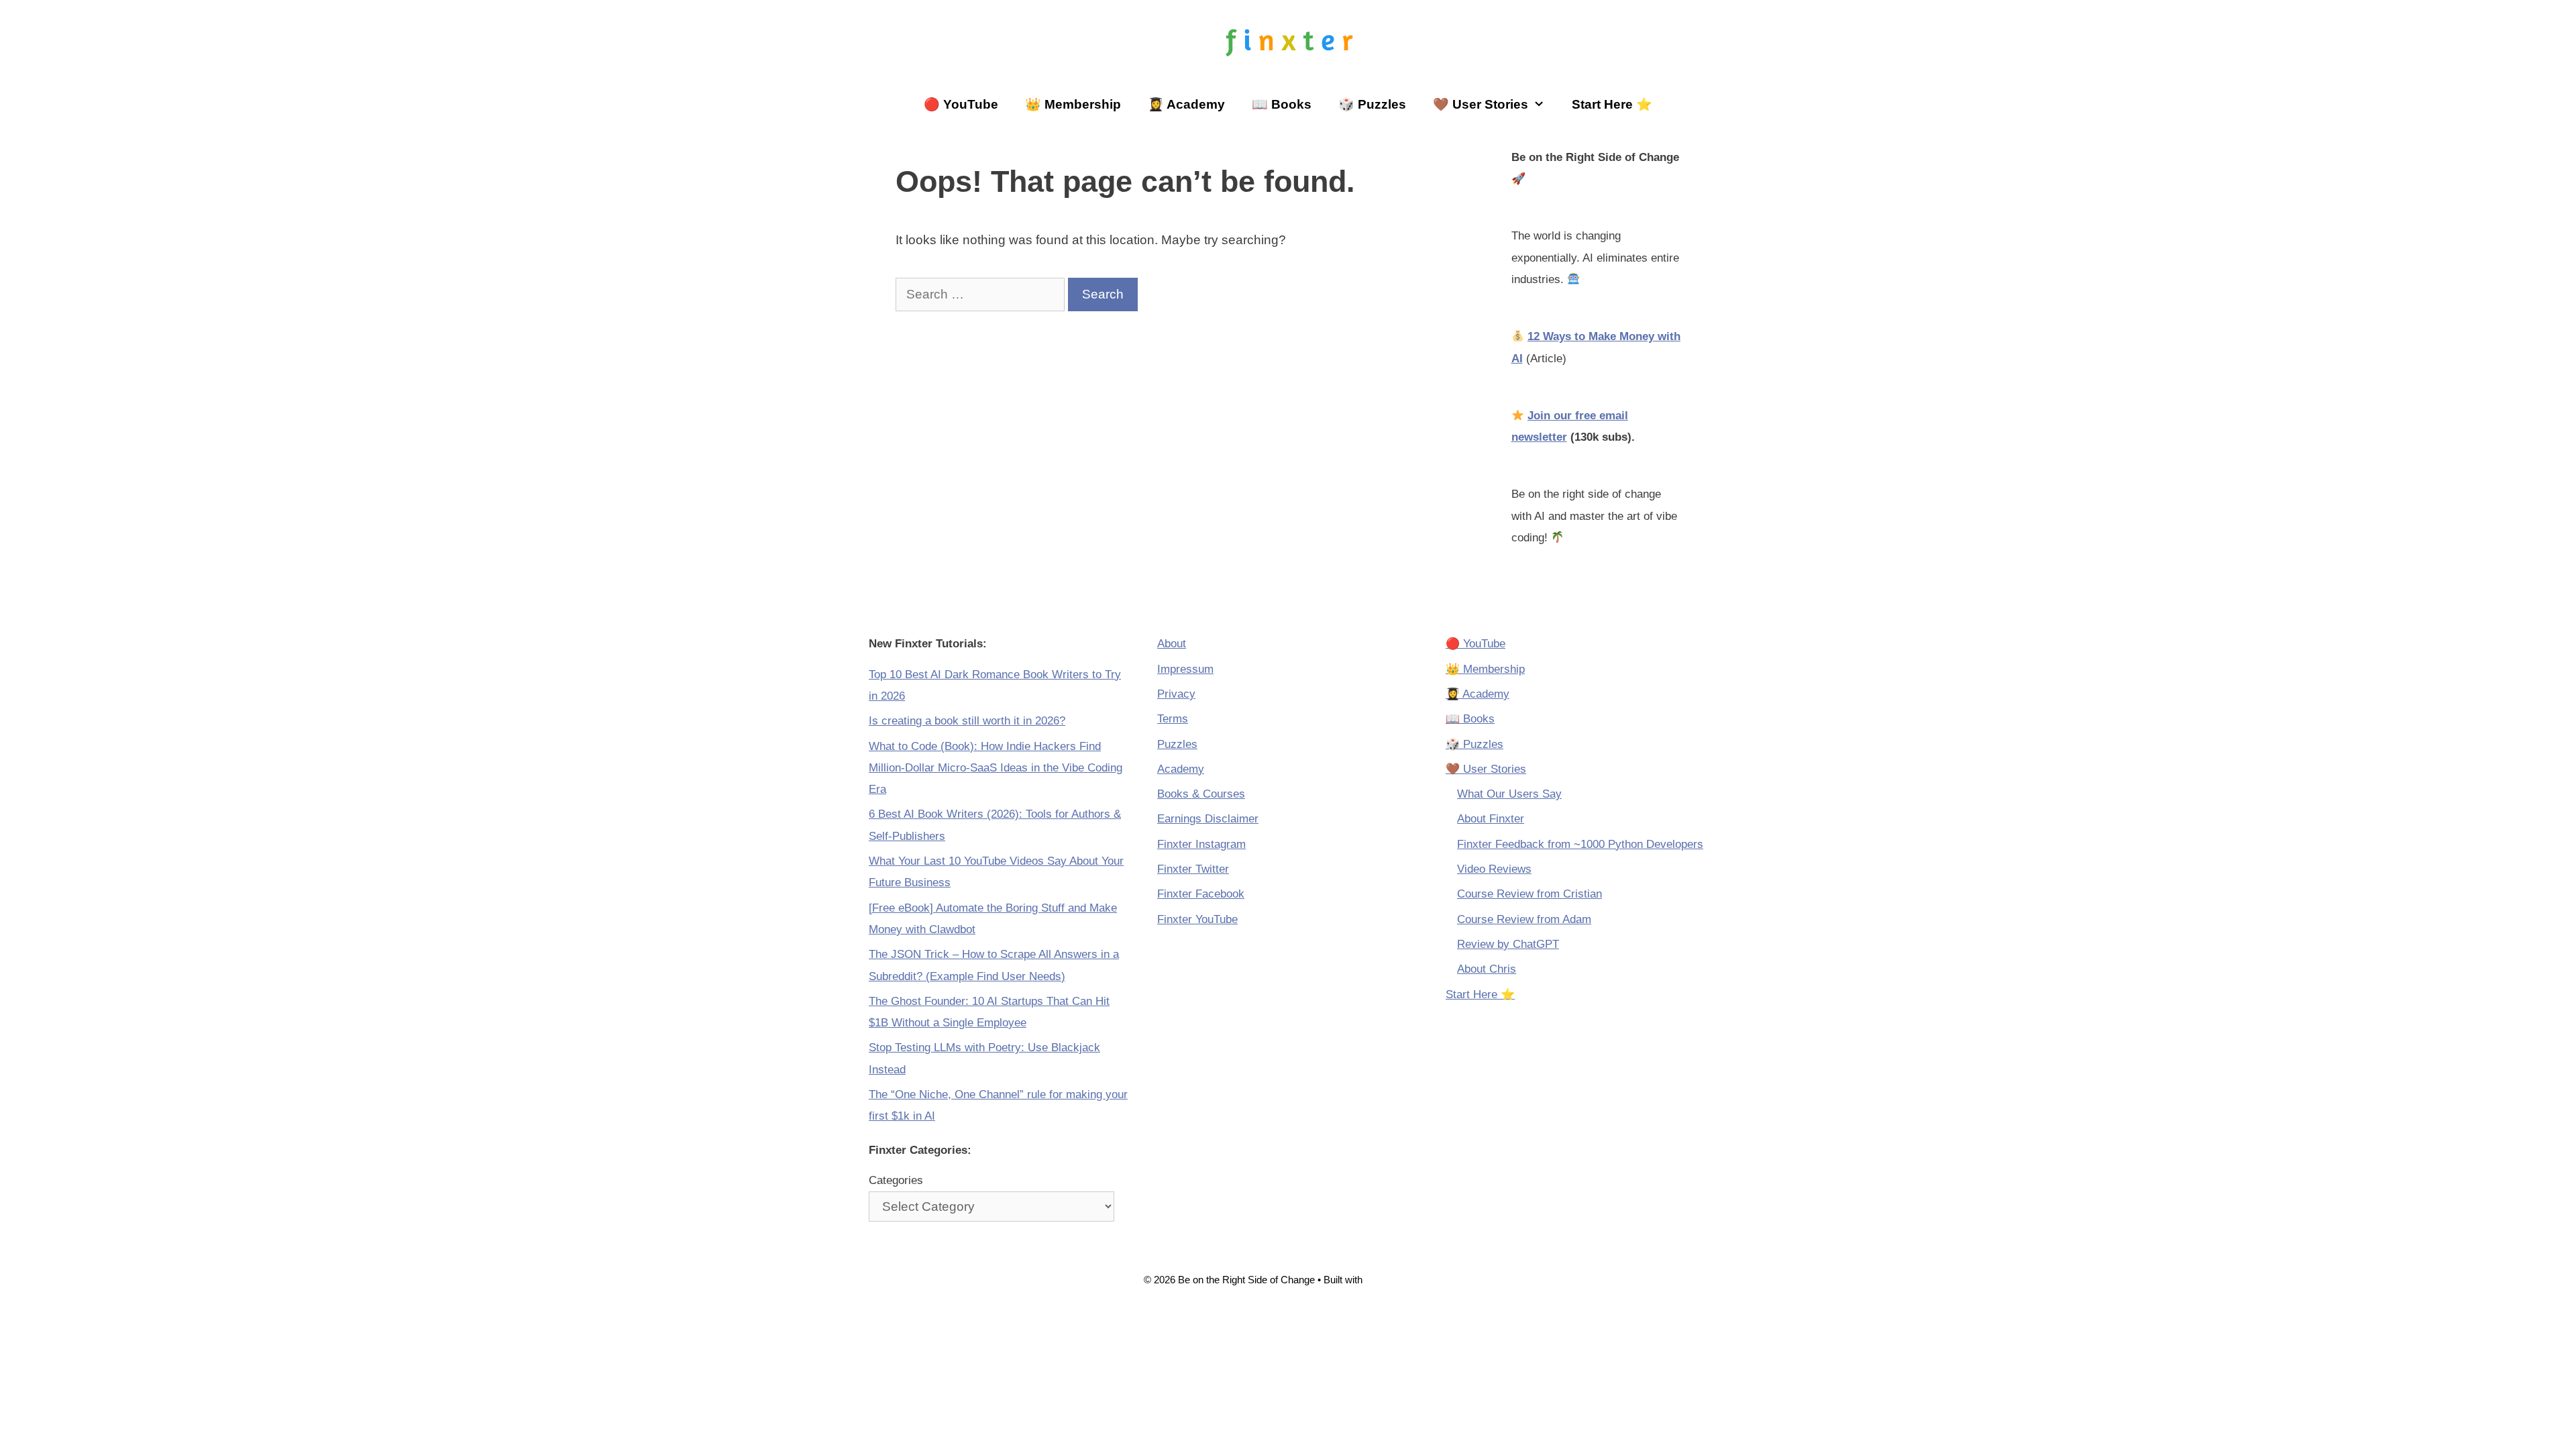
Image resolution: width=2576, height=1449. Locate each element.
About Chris (1487, 969)
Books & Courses (1201, 794)
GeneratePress (1399, 1280)
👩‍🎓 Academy (1186, 104)
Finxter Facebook (1201, 894)
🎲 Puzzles (1372, 104)
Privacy (1176, 694)
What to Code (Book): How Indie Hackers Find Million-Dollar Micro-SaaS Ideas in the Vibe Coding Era (996, 768)
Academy (1181, 769)
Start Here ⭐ (1612, 104)
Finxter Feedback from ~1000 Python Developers (1580, 844)
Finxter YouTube (1197, 919)
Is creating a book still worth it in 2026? (967, 721)
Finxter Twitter (1193, 869)
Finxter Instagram (1201, 844)
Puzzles (1177, 744)
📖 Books (1282, 104)
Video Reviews (1494, 869)
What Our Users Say (1509, 794)
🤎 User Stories (1481, 104)
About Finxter (1491, 819)
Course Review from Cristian (1529, 894)
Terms (1173, 719)
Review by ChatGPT (1508, 944)
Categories (896, 1180)
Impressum (1185, 669)
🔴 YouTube (961, 104)
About (1172, 644)
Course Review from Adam (1524, 919)
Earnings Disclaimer (1208, 819)
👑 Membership (1073, 104)
